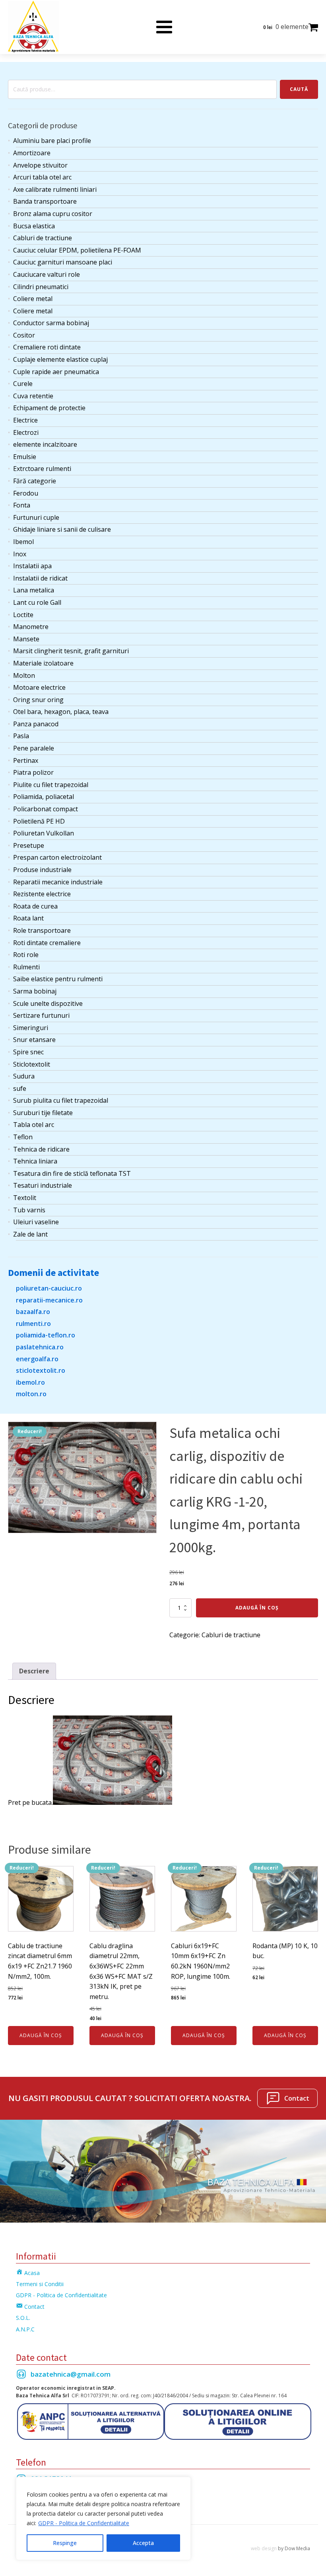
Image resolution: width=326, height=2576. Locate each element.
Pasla (21, 736)
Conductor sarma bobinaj (51, 323)
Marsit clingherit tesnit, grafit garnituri (71, 651)
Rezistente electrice (42, 894)
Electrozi (26, 432)
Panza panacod (36, 724)
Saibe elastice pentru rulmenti (58, 979)
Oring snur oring (38, 700)
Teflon (23, 1137)
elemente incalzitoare (45, 444)
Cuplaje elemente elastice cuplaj (60, 359)
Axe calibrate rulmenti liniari (55, 189)
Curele (23, 384)
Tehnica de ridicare (41, 1149)
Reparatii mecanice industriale (58, 882)
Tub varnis (29, 1210)
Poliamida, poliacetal (44, 797)
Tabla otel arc (34, 1125)
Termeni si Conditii (40, 2284)
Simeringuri (31, 1028)
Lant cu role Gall (37, 602)
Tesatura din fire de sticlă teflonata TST (72, 1173)
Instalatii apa (32, 566)
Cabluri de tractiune (43, 238)
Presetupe (29, 845)
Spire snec (28, 1052)
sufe (20, 1088)
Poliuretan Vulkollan (44, 833)
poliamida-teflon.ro (46, 1335)
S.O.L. (23, 2318)
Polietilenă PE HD (39, 821)
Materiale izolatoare (43, 663)
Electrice (25, 420)
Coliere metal (33, 299)
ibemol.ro (30, 1382)
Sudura (24, 1076)
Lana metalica (34, 590)
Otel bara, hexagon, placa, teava (61, 712)
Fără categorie (35, 481)
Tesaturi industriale (43, 1185)
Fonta (22, 505)
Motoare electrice (39, 687)
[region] (103, 2518)
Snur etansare (34, 1040)
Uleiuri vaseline (36, 1222)
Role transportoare (42, 930)
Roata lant (28, 918)
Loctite (23, 615)
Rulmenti (26, 967)
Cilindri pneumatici (41, 287)
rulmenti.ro (33, 1324)
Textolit (25, 1198)
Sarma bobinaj (35, 991)
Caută (299, 89)
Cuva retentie (33, 396)
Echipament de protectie (49, 408)
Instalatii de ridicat (40, 578)
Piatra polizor (33, 772)
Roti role (26, 955)
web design (264, 2548)
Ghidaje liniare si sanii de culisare (62, 529)
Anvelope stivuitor (40, 165)
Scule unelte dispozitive (48, 1003)
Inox (20, 554)
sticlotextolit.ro (41, 1370)
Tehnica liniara (35, 1161)
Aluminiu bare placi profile (52, 141)
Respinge (65, 2543)
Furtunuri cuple (36, 517)
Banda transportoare (45, 201)
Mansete (26, 639)
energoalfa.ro (37, 1359)
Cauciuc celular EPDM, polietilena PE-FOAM (77, 250)
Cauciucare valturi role (47, 274)
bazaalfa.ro (33, 1312)
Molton (24, 675)
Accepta (143, 2543)
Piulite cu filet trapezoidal (51, 785)
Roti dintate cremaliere (47, 943)
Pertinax (26, 760)
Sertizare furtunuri (41, 1015)
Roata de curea (35, 906)
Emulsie (25, 457)
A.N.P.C (25, 2329)
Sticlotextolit (32, 1064)
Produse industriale (42, 870)
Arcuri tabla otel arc (42, 177)
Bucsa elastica (34, 226)
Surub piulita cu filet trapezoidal (61, 1100)
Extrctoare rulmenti (42, 469)
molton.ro (31, 1394)
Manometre (31, 627)
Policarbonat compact (46, 809)
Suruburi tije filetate (43, 1113)
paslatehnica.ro (40, 1347)
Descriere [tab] (34, 1671)
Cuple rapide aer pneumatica (56, 372)
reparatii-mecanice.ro (49, 1300)
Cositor (24, 335)
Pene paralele (34, 748)
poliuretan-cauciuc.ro (49, 1288)
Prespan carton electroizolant (57, 857)
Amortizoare (32, 153)
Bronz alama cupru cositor (53, 214)
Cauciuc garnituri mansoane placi (63, 262)
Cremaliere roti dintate (47, 347)
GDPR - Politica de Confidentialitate (84, 2523)
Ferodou (26, 493)
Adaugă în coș (257, 1608)
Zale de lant (30, 1234)
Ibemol (23, 542)
